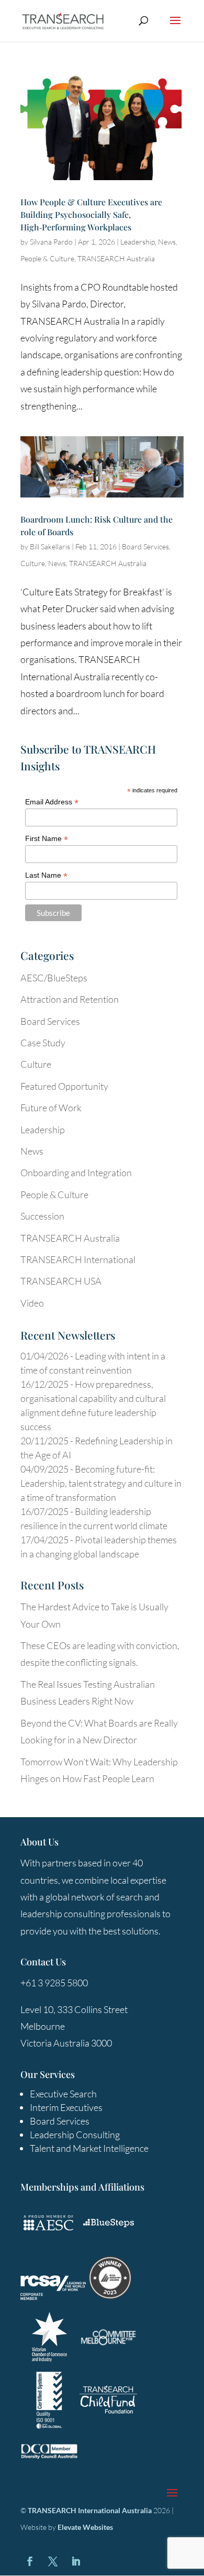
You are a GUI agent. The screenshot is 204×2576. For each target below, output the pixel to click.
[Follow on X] (53, 2561)
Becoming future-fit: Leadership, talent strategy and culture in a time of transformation (101, 1483)
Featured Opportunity (64, 1086)
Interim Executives (66, 2107)
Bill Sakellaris (50, 546)
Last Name (46, 875)
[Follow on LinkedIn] (76, 2561)
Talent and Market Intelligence (89, 2148)
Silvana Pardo (51, 242)
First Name (47, 839)
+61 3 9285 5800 (54, 1983)
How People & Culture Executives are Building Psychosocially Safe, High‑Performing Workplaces (91, 214)
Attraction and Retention (70, 999)
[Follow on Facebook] (30, 2561)
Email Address (52, 802)
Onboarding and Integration (76, 1173)
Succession (42, 1216)
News (167, 242)
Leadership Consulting (75, 2135)
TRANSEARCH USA (61, 1281)
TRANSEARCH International (78, 1259)
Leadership (138, 242)
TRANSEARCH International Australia (90, 2510)
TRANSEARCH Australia (116, 258)
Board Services (145, 546)
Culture (33, 563)
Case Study (43, 1043)
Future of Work (51, 1108)
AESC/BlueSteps (54, 978)
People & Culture (47, 258)
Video (32, 1303)
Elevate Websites (85, 2527)
